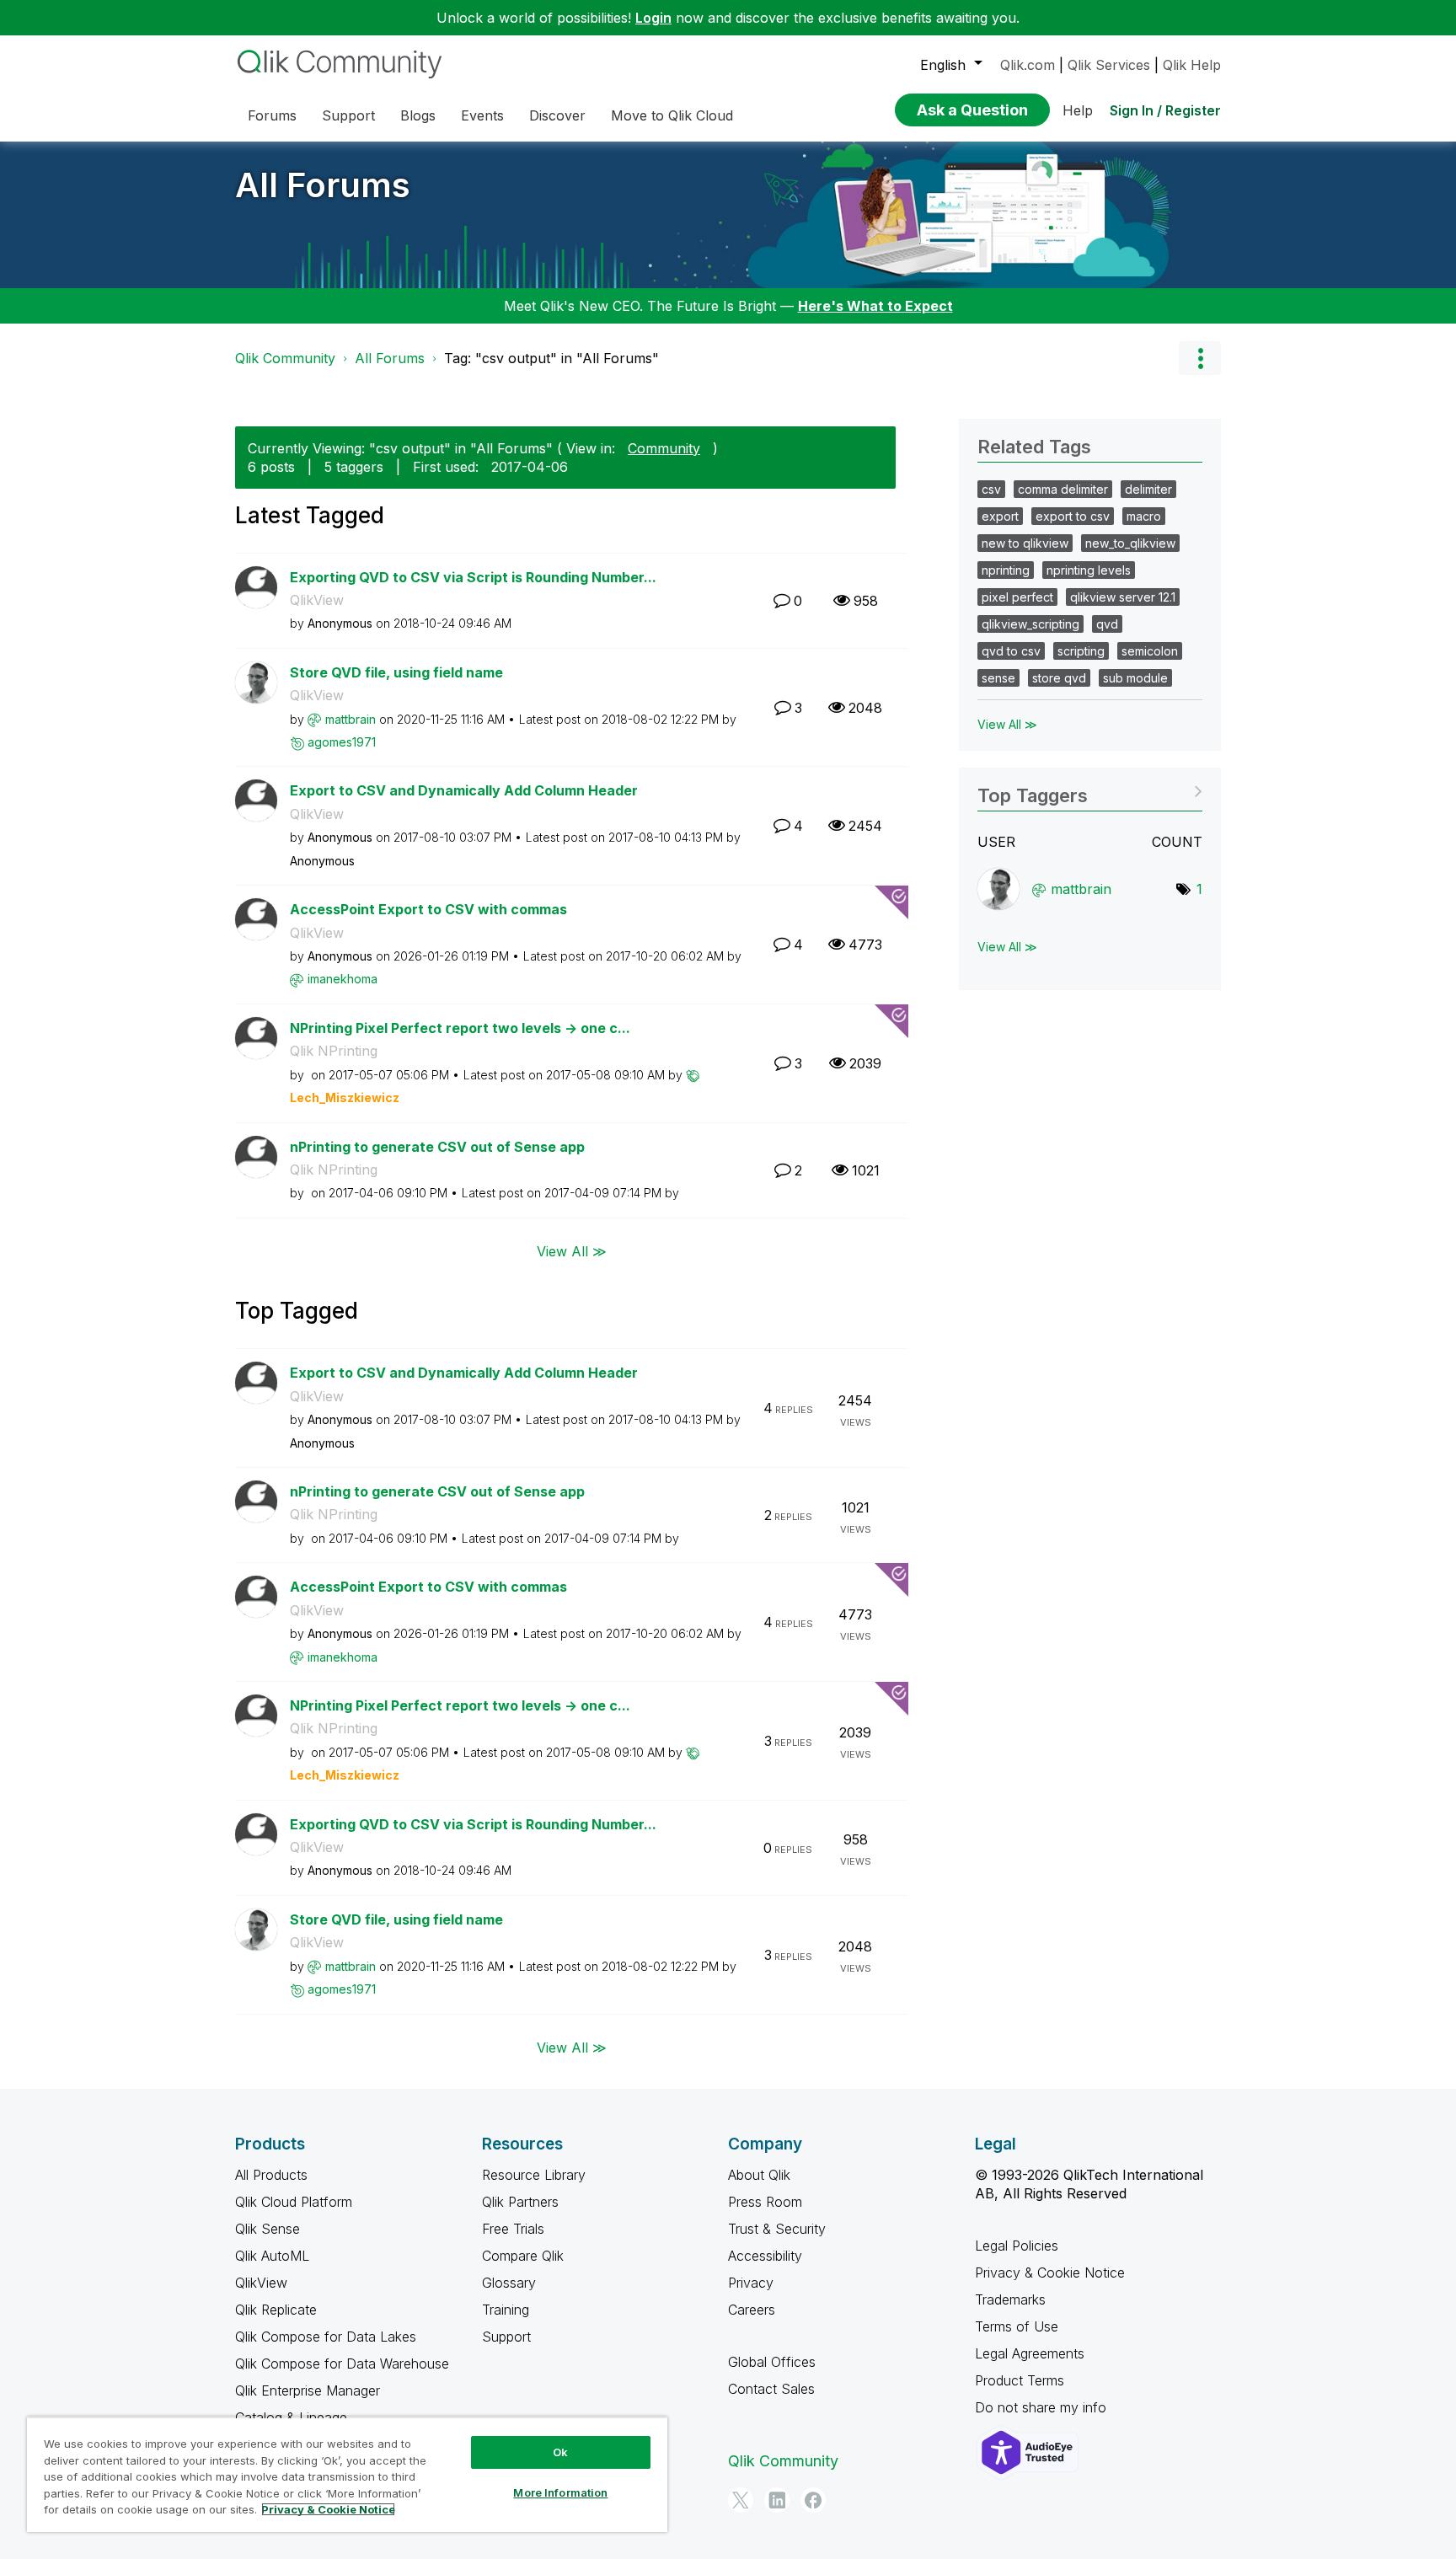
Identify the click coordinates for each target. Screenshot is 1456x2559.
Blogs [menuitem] (418, 115)
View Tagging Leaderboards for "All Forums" (1090, 790)
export (1000, 516)
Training (506, 2310)
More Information (560, 2492)
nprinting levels (1089, 570)
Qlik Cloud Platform (294, 2202)
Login (653, 18)
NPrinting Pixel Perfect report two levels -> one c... (460, 1028)
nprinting (1006, 570)
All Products (271, 2175)
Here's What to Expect (875, 306)
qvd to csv (1011, 651)
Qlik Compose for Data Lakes (326, 2337)
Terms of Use (1017, 2326)
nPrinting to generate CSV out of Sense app (437, 1147)
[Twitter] (741, 2500)
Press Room (765, 2202)
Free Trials (513, 2229)
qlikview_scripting (1030, 624)
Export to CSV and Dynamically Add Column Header (464, 790)
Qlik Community (285, 358)
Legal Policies (1017, 2246)
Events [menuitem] (482, 115)
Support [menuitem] (348, 115)
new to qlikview (1025, 543)
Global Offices (772, 2362)
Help (1078, 110)
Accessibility (765, 2256)
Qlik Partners (520, 2202)
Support (506, 2337)
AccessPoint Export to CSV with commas (428, 909)
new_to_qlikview (1130, 543)
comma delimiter (1063, 489)
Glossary (509, 2283)
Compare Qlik (523, 2256)
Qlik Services (1109, 65)
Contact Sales (771, 2389)
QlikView (317, 600)
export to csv (1073, 516)
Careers (752, 2310)
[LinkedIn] (777, 2500)
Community (664, 448)
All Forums (323, 185)
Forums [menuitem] (272, 115)
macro (1144, 516)
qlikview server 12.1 (1123, 597)
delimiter (1148, 489)
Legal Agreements (1030, 2353)
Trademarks (1010, 2299)
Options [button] (1200, 358)
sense (998, 678)
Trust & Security (777, 2229)
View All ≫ (572, 1251)
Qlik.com (1028, 65)
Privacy (751, 2283)
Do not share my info (1043, 2407)
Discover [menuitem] (557, 115)
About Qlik (759, 2175)
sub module (1135, 678)
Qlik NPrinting (334, 1051)
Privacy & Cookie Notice (1050, 2273)
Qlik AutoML (272, 2256)
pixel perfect (1017, 597)
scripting (1081, 651)
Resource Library (534, 2175)
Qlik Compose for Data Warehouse (342, 2364)
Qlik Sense (268, 2229)
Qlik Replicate (276, 2310)
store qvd (1059, 678)
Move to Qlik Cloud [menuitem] (672, 115)
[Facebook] (813, 2500)
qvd (1107, 624)
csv (991, 489)
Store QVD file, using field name (396, 672)
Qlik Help (1192, 65)
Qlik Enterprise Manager (308, 2390)
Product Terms (1020, 2380)
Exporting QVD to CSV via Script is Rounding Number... (473, 577)
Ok (560, 2452)
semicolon (1150, 651)
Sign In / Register (1165, 110)
